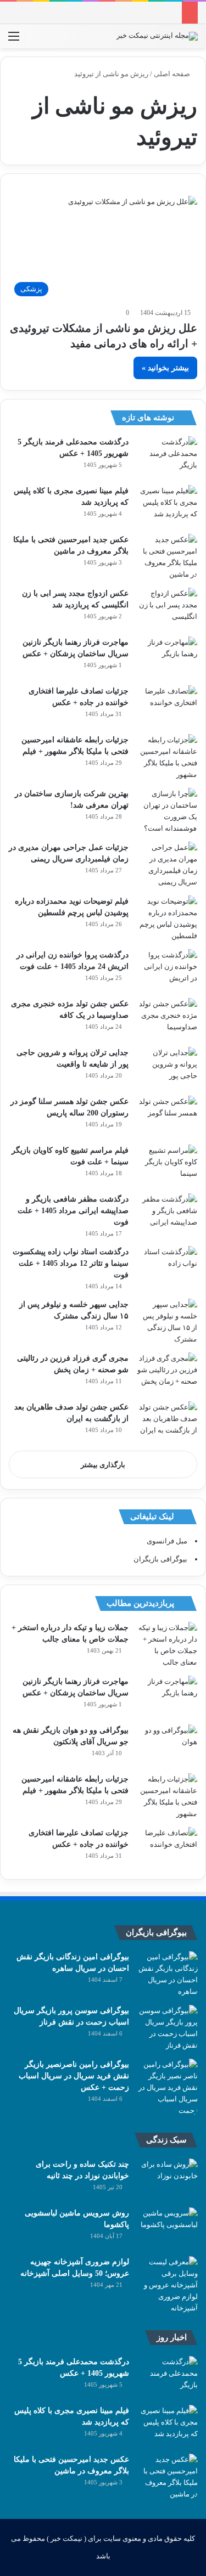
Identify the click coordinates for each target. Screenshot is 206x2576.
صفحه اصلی (173, 74)
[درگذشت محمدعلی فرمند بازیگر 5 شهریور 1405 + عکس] (167, 457)
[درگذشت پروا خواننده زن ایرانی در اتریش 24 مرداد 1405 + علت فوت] (167, 970)
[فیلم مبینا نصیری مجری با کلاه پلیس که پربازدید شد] (167, 506)
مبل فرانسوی (167, 1541)
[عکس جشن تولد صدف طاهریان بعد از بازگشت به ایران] (167, 1422)
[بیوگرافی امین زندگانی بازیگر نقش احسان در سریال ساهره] (168, 1974)
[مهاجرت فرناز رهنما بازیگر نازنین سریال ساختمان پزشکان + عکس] (167, 657)
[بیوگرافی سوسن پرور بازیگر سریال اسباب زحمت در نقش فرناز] (168, 2028)
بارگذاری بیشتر (103, 1465)
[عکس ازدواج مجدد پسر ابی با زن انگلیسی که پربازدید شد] (167, 608)
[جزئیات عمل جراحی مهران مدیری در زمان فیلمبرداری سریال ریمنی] (167, 865)
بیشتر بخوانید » (165, 368)
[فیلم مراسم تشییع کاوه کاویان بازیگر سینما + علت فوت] (167, 1165)
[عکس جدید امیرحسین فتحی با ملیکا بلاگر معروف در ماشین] (167, 557)
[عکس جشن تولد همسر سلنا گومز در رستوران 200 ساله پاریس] (167, 1116)
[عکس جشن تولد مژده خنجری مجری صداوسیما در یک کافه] (167, 1019)
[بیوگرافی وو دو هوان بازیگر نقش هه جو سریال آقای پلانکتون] (167, 1745)
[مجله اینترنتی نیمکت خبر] (157, 36)
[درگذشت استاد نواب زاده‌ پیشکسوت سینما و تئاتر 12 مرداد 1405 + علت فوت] (167, 1267)
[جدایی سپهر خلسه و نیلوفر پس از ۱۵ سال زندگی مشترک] (167, 1322)
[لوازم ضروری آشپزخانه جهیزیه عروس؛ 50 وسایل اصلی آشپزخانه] (168, 2285)
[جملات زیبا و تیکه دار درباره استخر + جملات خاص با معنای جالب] (167, 1645)
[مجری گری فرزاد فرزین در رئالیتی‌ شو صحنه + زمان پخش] (167, 1373)
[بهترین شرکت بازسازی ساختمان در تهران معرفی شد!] (167, 811)
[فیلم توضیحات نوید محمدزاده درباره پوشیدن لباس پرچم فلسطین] (167, 918)
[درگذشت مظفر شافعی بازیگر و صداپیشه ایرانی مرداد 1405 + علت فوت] (167, 1214)
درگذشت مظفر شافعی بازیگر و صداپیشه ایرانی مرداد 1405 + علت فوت (73, 1211)
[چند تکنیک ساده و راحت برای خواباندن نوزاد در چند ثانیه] (168, 2179)
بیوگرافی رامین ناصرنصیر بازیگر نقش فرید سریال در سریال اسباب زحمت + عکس (74, 2076)
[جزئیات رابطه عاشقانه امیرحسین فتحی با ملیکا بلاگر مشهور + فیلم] (167, 757)
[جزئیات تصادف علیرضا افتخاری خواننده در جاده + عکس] (167, 706)
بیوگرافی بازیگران (160, 1559)
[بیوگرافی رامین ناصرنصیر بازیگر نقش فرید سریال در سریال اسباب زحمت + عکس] (168, 2087)
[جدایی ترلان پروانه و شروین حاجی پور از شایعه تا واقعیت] (167, 1067)
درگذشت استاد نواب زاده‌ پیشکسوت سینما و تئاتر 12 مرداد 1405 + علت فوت (71, 1263)
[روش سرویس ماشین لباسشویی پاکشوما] (168, 2228)
